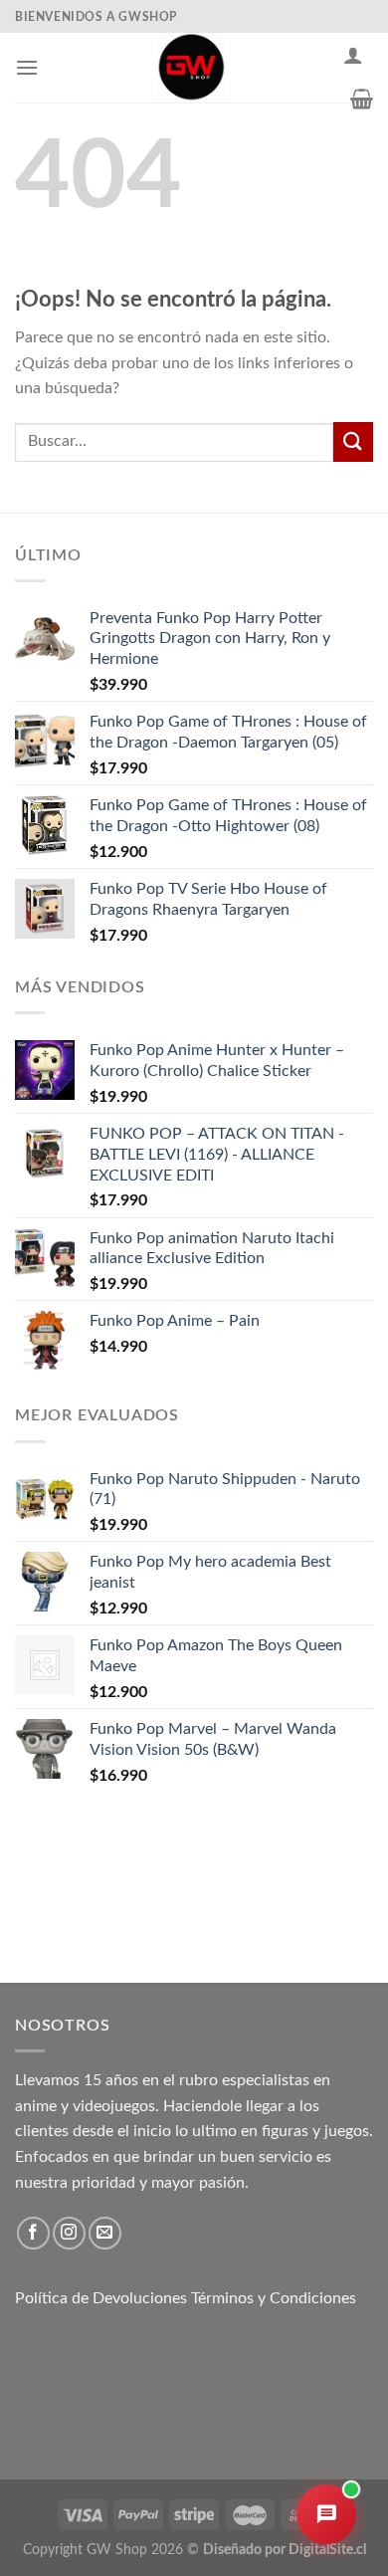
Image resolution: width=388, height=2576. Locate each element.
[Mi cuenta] (353, 55)
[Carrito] (362, 99)
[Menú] (27, 67)
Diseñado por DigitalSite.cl (285, 2550)
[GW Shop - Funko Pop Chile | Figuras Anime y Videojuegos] (191, 68)
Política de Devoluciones (101, 2298)
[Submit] (353, 441)
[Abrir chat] (326, 2514)
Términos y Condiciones (274, 2298)
